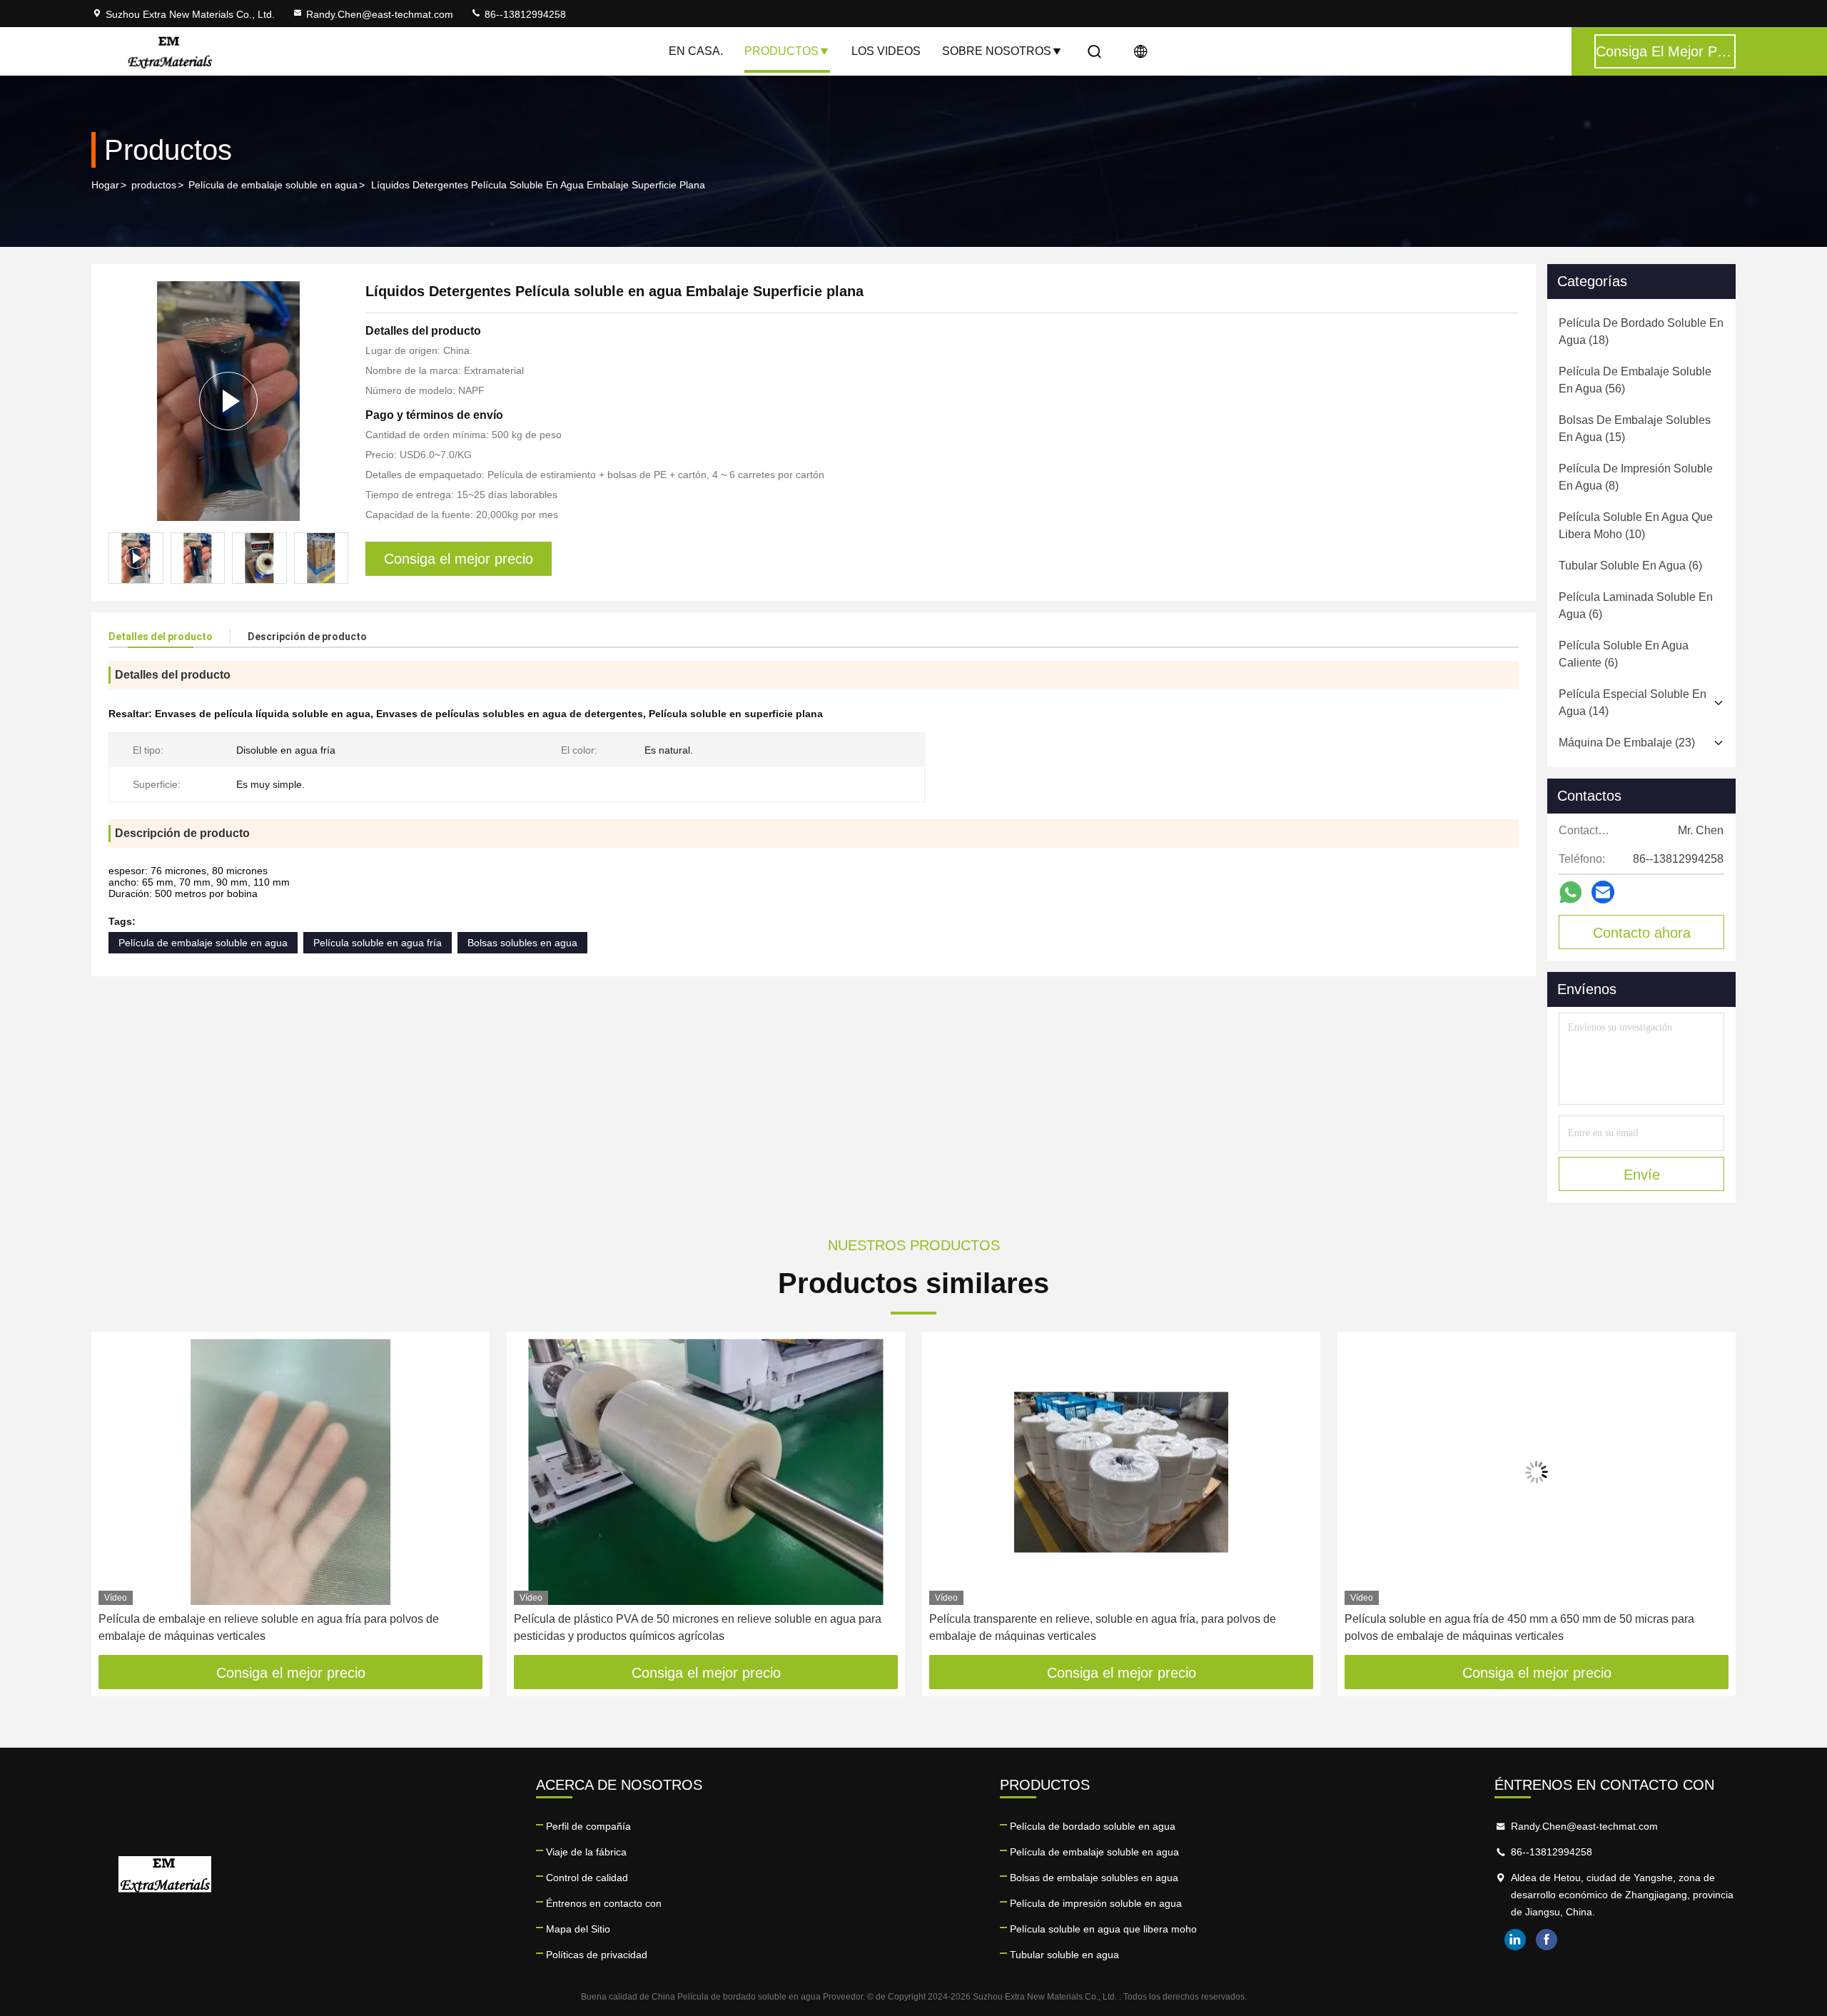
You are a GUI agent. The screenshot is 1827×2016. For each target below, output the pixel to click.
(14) (1633, 703)
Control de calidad (587, 1878)
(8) (1636, 477)
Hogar (105, 185)
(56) (1635, 380)
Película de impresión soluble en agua (1096, 1903)
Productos (781, 51)
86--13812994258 (524, 14)
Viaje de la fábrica (586, 1852)
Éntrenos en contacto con (604, 1903)
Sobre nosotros (997, 51)
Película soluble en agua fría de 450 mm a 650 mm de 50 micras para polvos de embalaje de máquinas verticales (1519, 1627)
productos (154, 185)
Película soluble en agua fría (378, 943)
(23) (1627, 743)
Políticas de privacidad (597, 1955)
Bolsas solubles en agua (522, 943)
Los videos (886, 51)
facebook (1547, 1940)
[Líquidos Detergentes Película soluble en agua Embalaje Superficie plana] (228, 401)
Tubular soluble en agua (1064, 1955)
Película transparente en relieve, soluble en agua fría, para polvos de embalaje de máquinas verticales (1103, 1627)
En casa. (696, 51)
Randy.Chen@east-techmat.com (380, 14)
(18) (1641, 331)
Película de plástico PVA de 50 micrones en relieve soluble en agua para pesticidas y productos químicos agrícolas (698, 1627)
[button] (338, 558)
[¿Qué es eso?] (1570, 892)
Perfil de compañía (588, 1826)
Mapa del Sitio (578, 1929)
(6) (1630, 566)
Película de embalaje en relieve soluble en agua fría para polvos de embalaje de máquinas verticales (269, 1627)
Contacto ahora (1642, 933)
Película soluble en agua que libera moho (1103, 1929)
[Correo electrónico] (1603, 892)
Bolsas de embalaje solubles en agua (1094, 1878)
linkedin (1515, 1940)
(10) (1636, 526)
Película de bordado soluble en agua (1093, 1826)
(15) (1635, 429)
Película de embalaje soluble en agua (273, 185)
